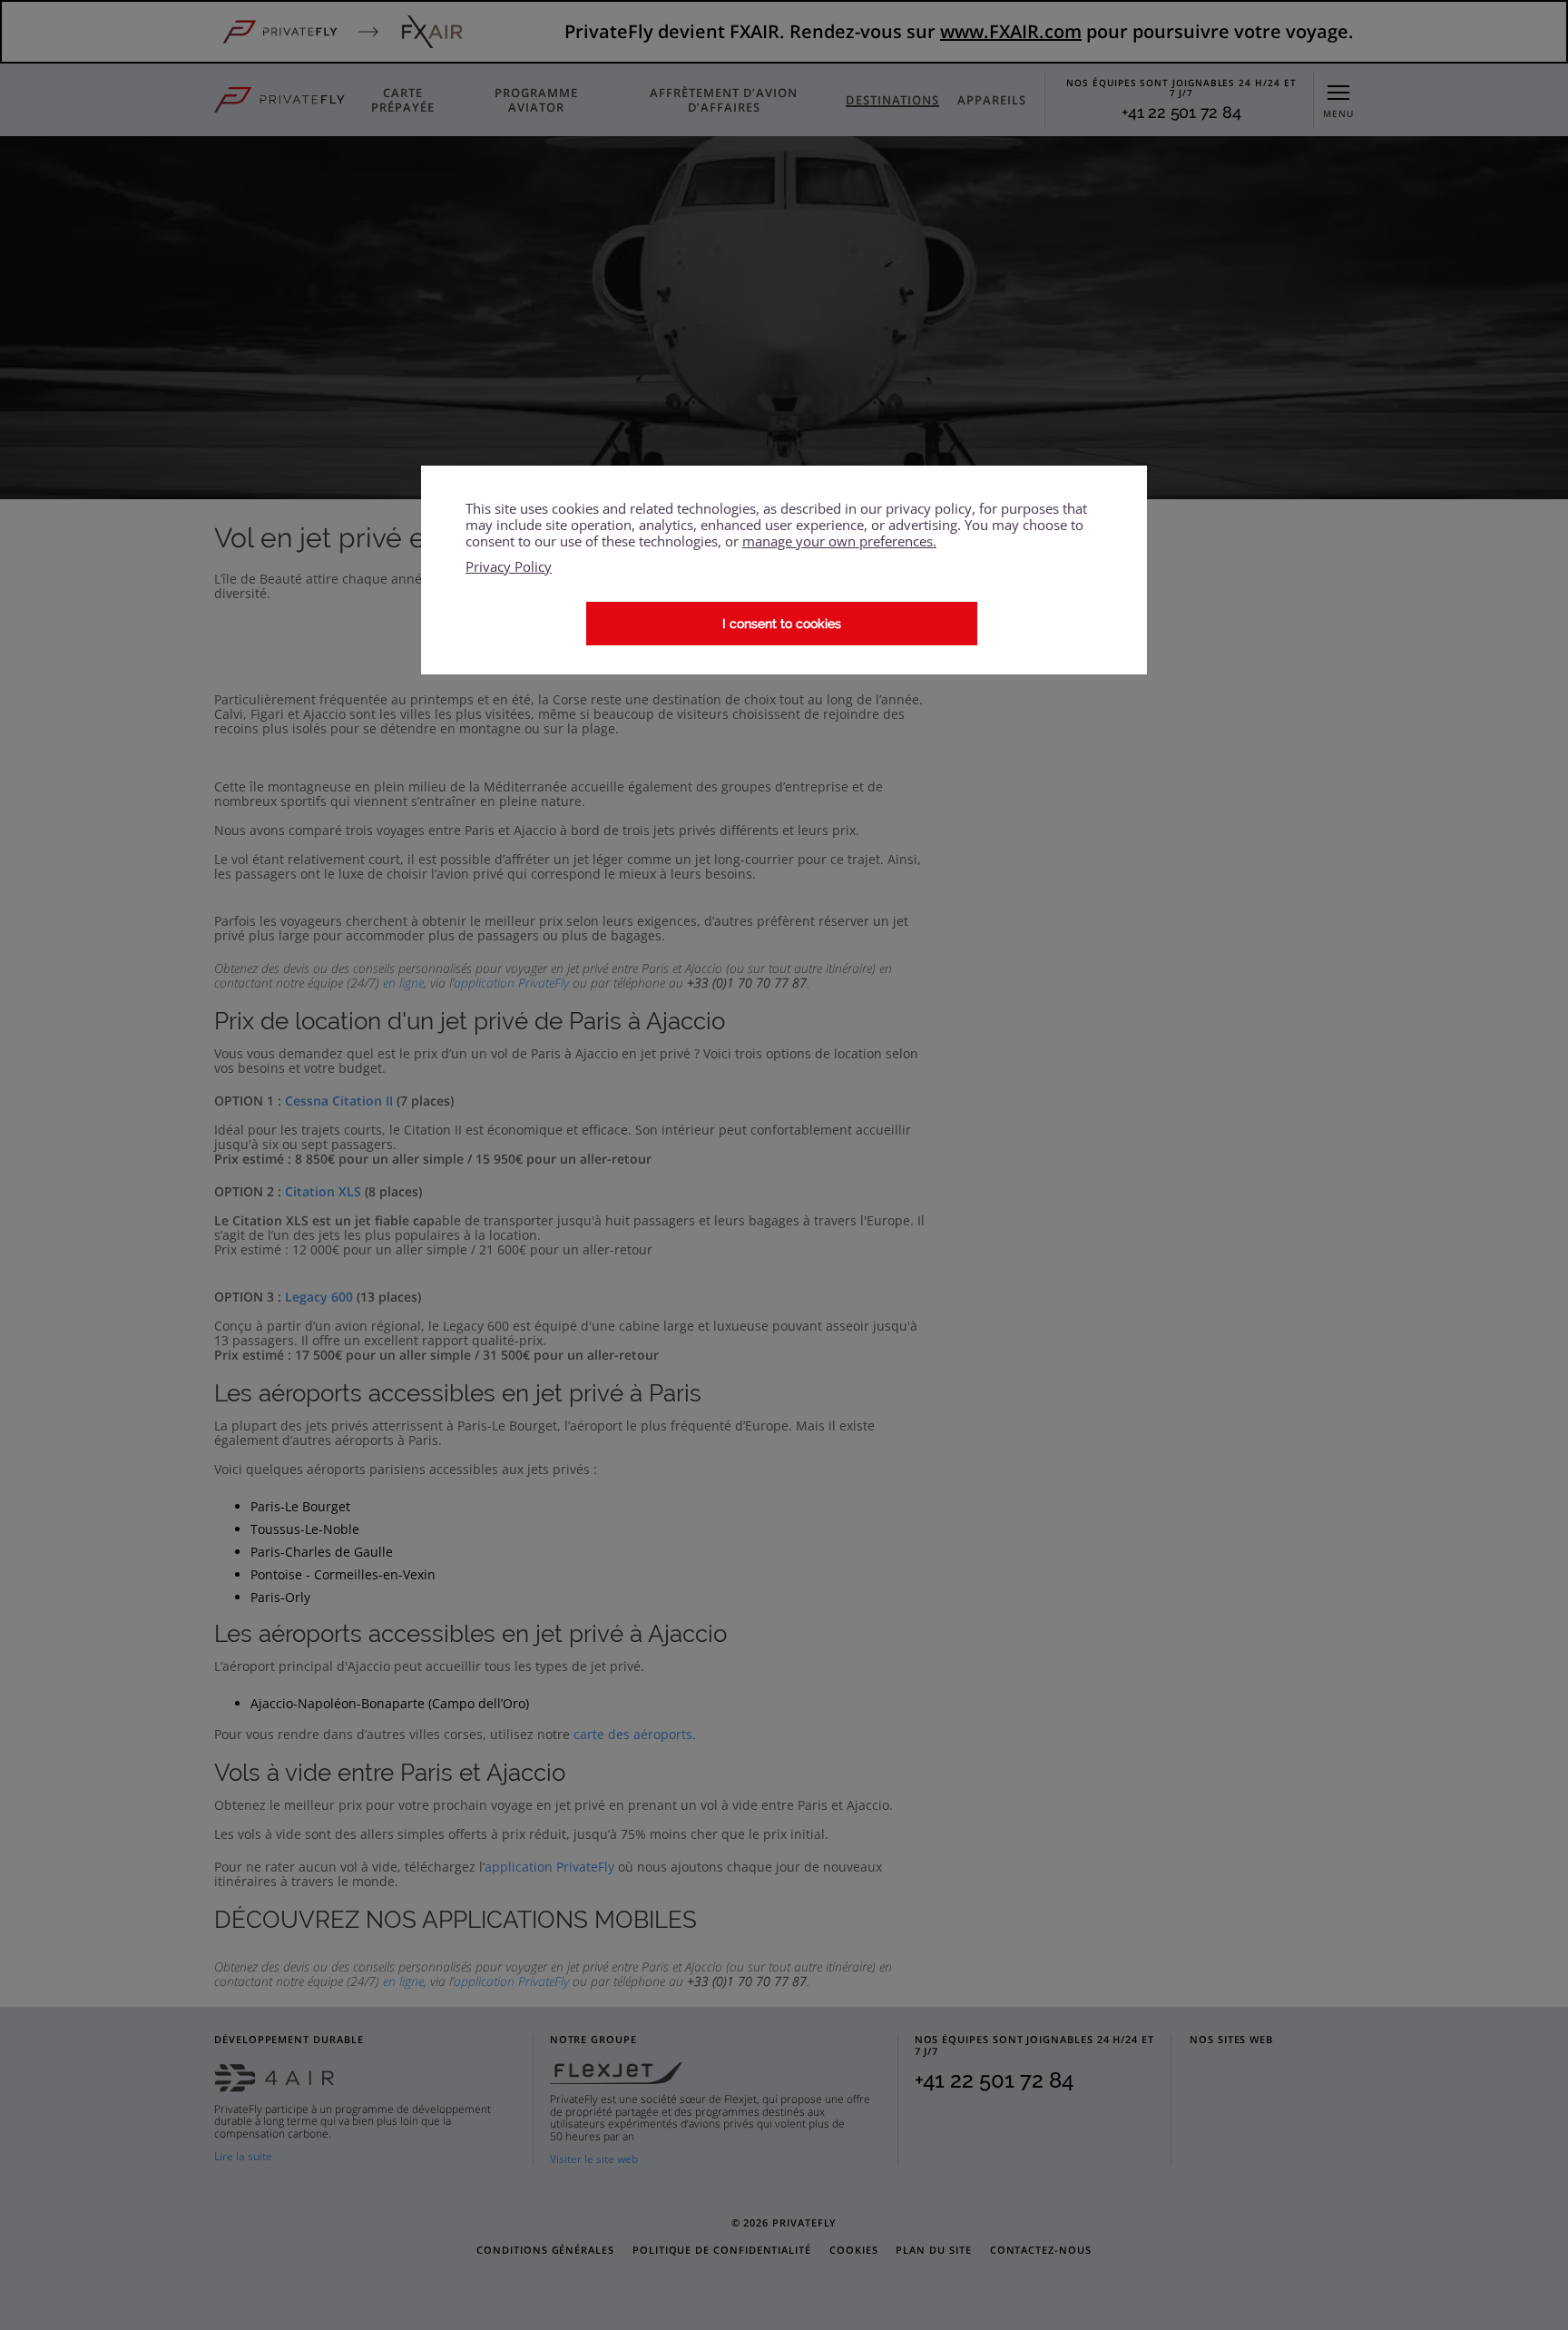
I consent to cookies (782, 624)
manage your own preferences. (839, 541)
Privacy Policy (509, 567)
